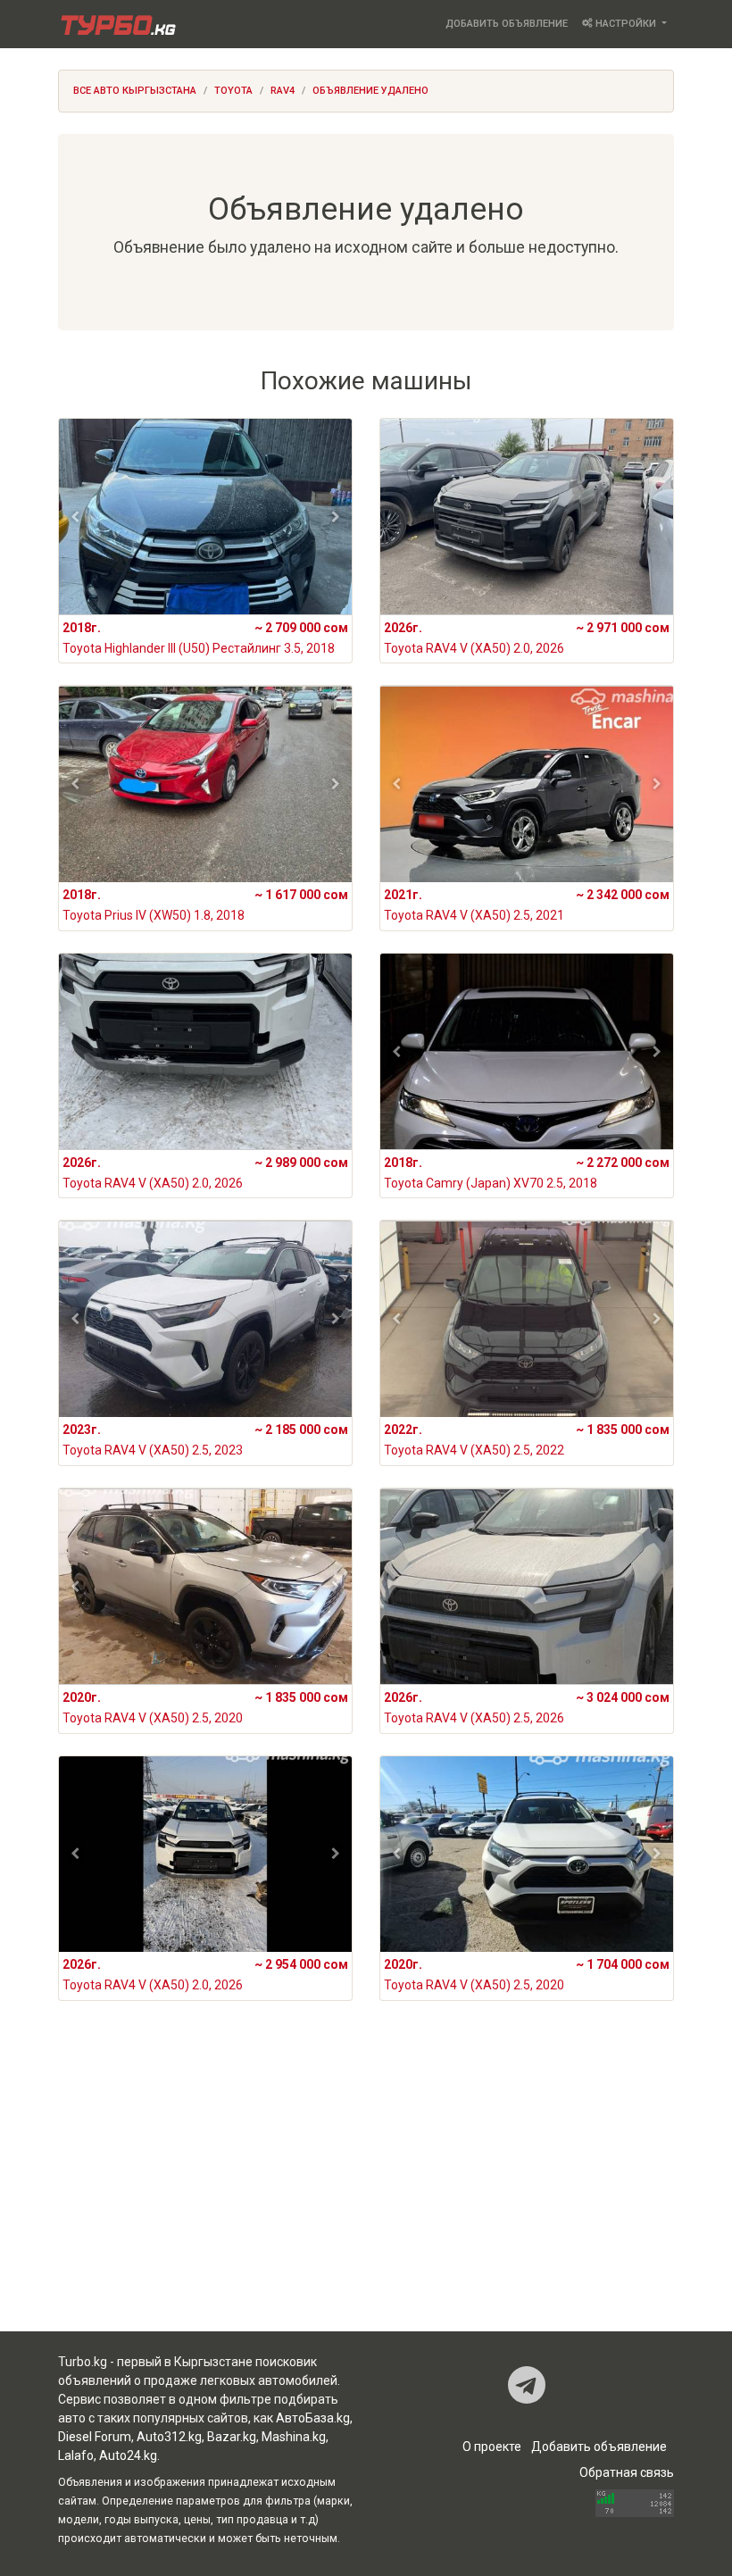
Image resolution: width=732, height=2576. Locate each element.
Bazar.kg (232, 2437)
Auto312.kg (169, 2437)
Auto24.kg (128, 2455)
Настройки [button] (626, 24)
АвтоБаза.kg (313, 2418)
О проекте (492, 2447)
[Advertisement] (366, 2190)
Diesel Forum (95, 2437)
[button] (75, 517)
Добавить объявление (507, 24)
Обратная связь (627, 2472)
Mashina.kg (294, 2437)
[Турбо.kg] (117, 24)
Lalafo (76, 2455)
